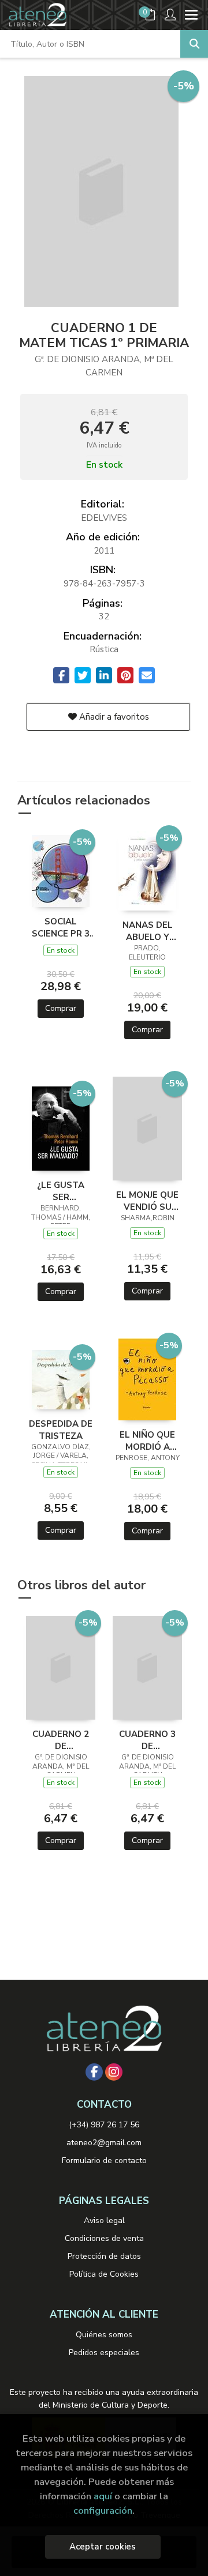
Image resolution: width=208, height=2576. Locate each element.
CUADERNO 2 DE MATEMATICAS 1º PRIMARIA (61, 1740)
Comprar (61, 1008)
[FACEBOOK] (94, 2072)
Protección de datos (104, 2256)
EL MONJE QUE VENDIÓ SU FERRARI (147, 1201)
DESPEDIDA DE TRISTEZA (61, 1430)
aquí (103, 2496)
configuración (103, 2511)
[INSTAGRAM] (114, 2072)
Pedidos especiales (104, 2353)
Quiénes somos (104, 2335)
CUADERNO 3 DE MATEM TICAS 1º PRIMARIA (147, 1740)
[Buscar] (194, 44)
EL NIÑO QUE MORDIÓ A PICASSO (147, 1441)
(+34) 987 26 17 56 (104, 2125)
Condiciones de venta (104, 2238)
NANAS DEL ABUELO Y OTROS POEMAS (148, 931)
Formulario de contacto (104, 2161)
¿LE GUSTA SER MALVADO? (61, 1191)
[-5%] (61, 870)
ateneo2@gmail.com (104, 2143)
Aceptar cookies (103, 2547)
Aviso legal (104, 2220)
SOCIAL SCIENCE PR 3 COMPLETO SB (61, 927)
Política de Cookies (104, 2274)
